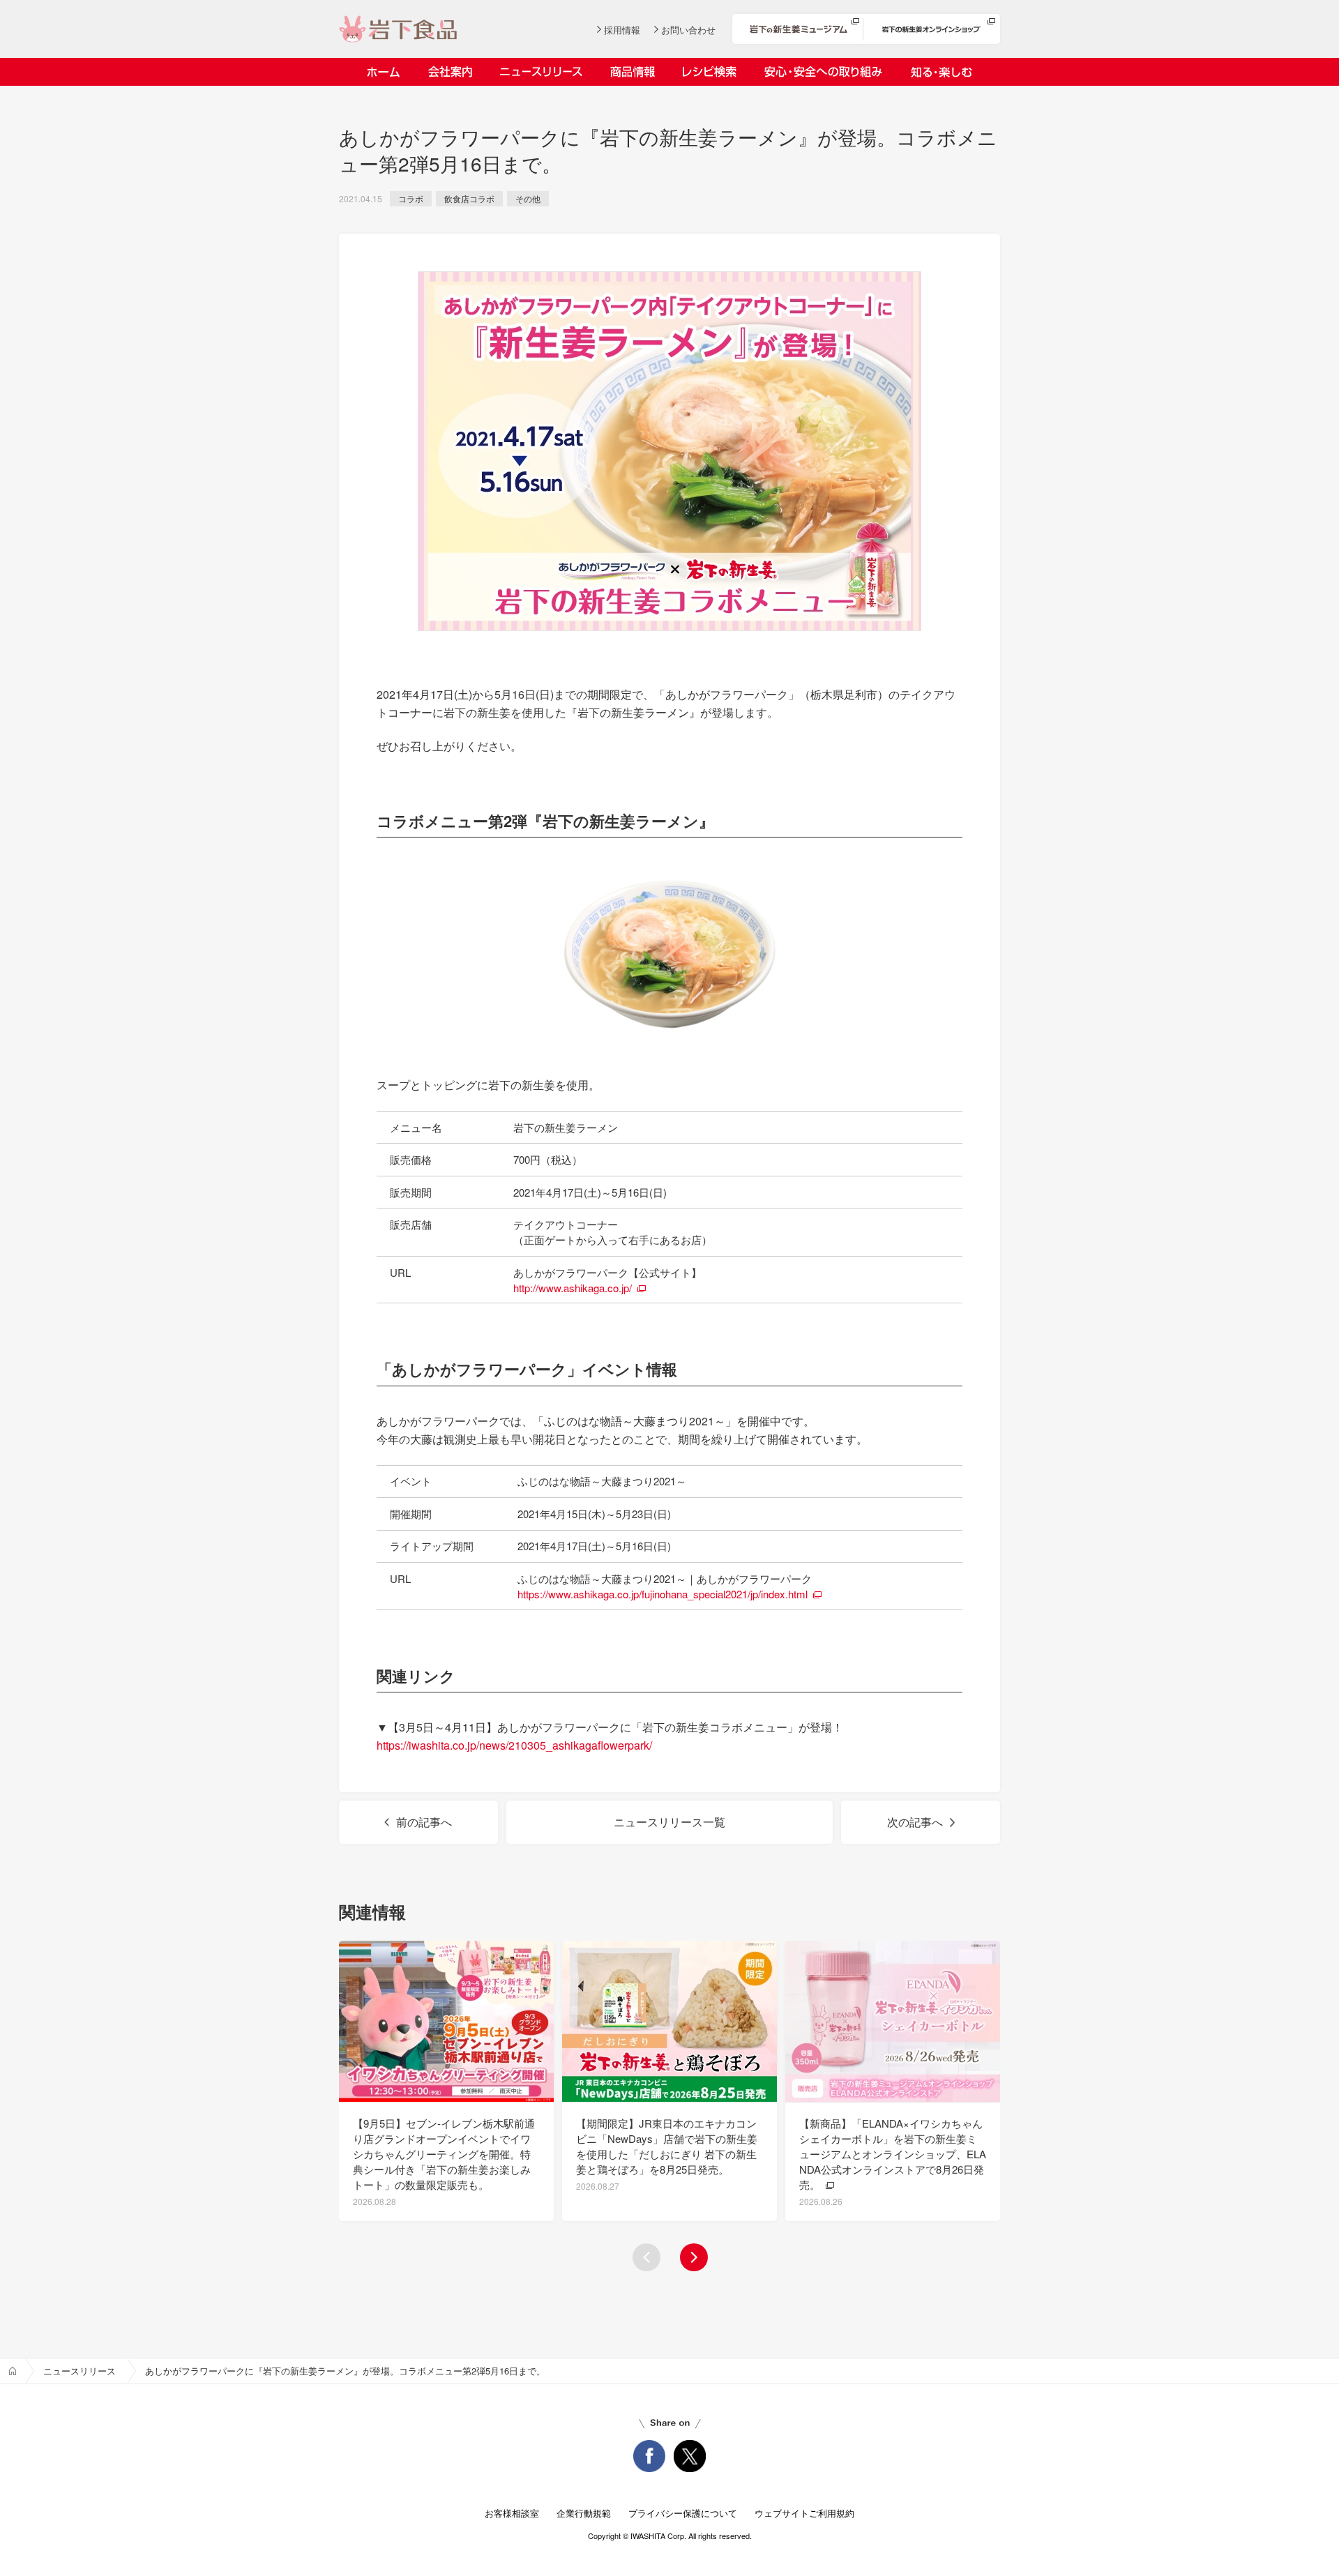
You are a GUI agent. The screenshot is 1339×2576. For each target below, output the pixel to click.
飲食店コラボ (469, 198)
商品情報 (633, 72)
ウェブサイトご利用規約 (804, 2513)
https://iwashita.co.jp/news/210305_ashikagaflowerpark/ (514, 1745)
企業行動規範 (584, 2513)
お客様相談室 (512, 2513)
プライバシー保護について (683, 2513)
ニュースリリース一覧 (669, 1822)
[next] (694, 2257)
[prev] (646, 2257)
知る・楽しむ (941, 72)
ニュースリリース (541, 72)
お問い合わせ (688, 30)
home (13, 2371)
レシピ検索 (710, 72)
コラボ (411, 198)
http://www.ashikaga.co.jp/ (573, 1288)
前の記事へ (424, 1822)
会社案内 (450, 72)
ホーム (383, 72)
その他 (528, 198)
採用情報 (622, 30)
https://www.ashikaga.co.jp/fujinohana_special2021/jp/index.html (663, 1594)
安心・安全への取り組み (823, 72)
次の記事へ (915, 1822)
